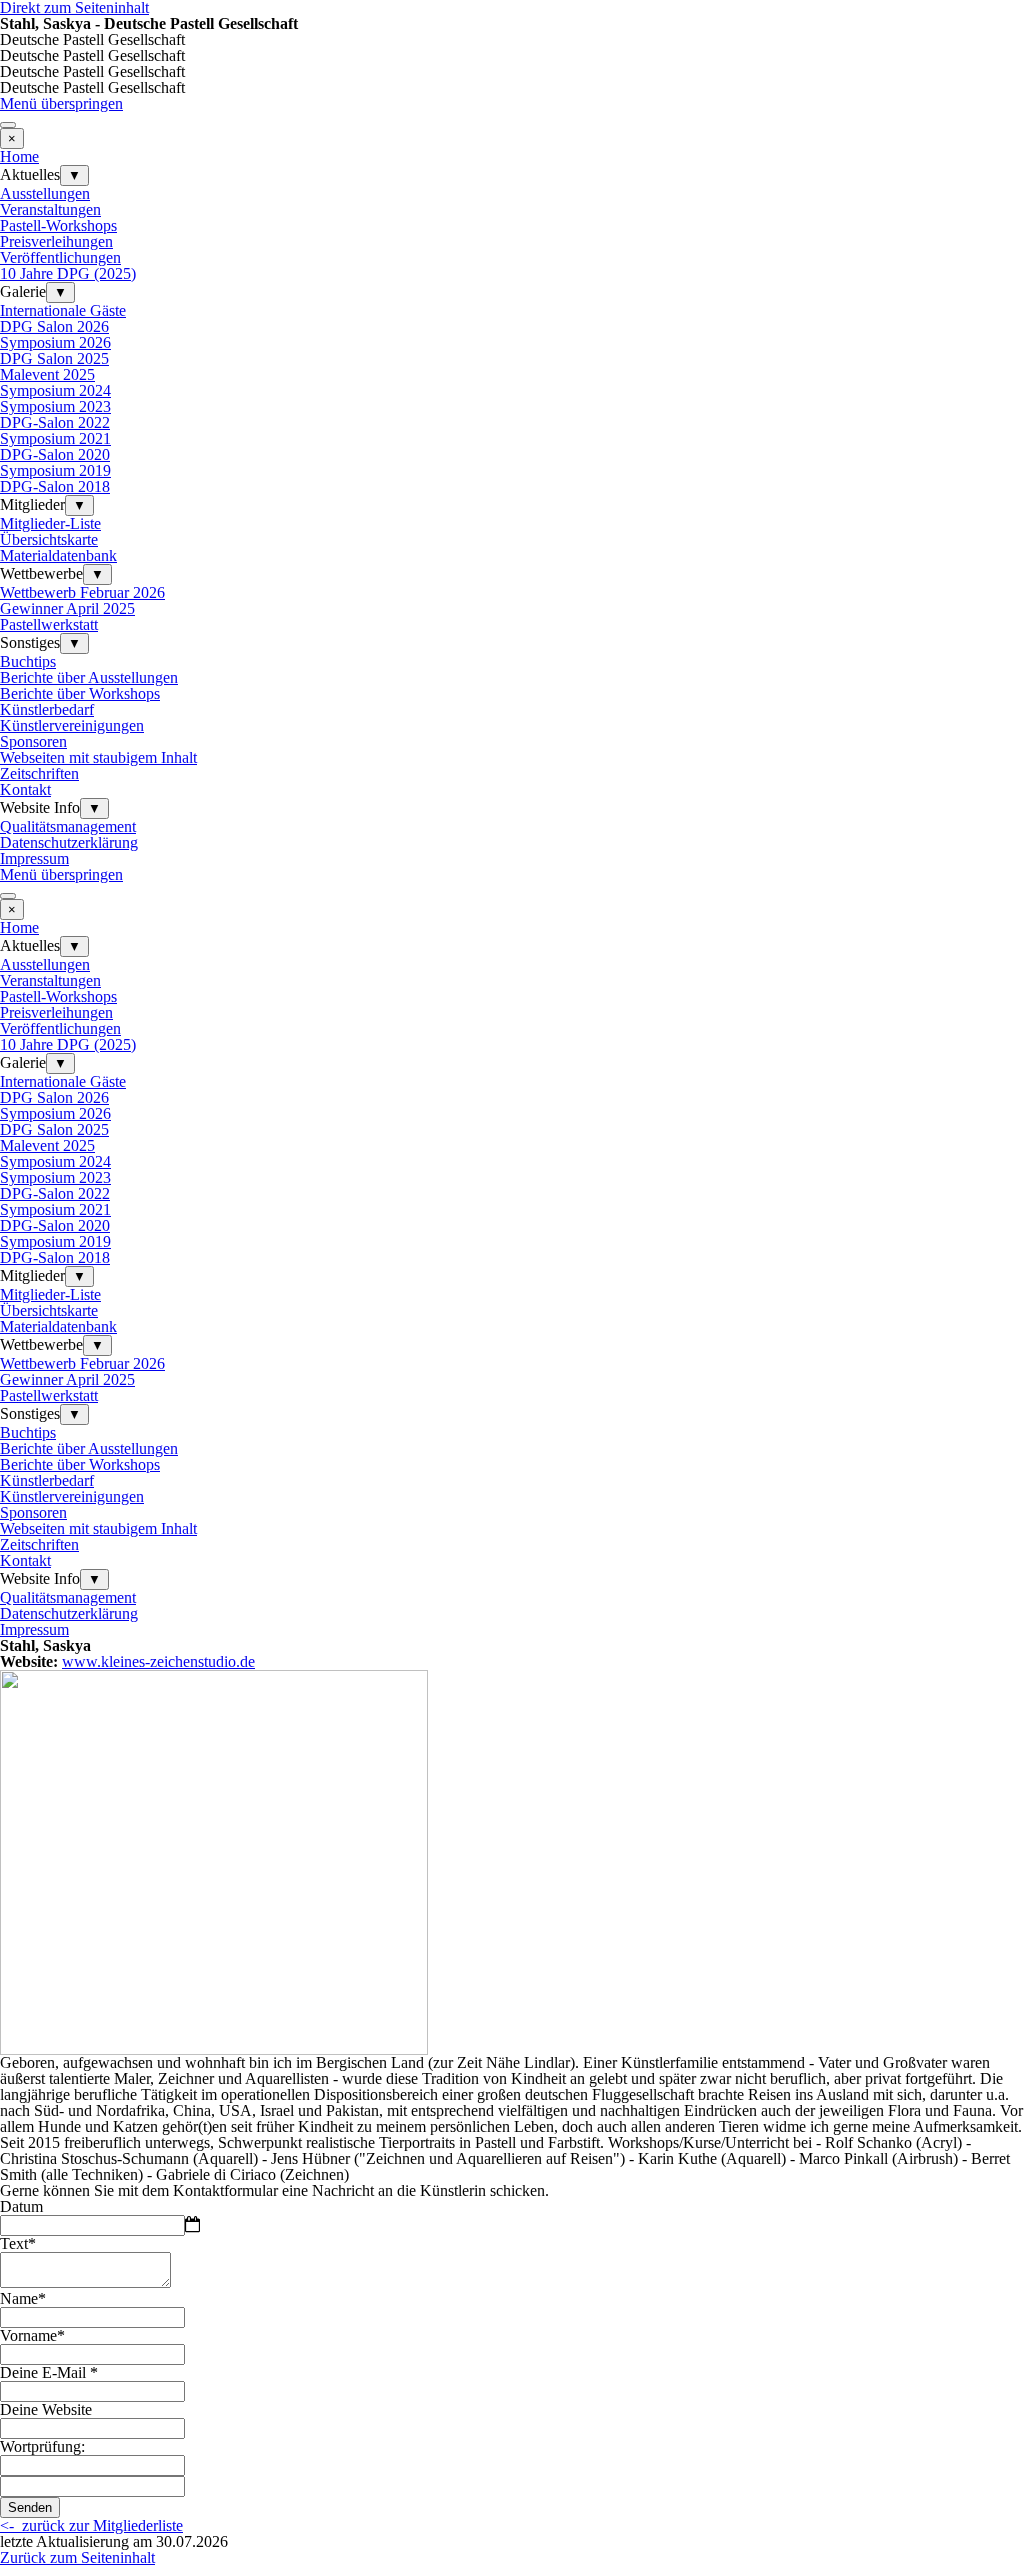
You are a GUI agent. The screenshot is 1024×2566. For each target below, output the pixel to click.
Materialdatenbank (58, 555)
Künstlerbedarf (47, 709)
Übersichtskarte (49, 539)
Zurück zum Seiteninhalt (77, 2557)
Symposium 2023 (55, 406)
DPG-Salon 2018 (55, 486)
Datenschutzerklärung (69, 842)
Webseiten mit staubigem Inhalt (98, 757)
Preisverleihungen (56, 241)
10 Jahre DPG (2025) (68, 273)
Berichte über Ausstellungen (89, 677)
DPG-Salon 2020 (55, 454)
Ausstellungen (45, 193)
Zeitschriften (39, 773)
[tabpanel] (512, 1646)
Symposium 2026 (55, 342)
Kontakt (25, 789)
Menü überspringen (61, 103)
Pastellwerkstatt (49, 624)
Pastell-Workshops (58, 225)
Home (19, 156)
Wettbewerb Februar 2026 (82, 592)
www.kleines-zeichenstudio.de (158, 1661)
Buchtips (28, 661)
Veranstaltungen (50, 209)
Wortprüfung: (42, 2446)
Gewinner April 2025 (67, 608)
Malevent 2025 (47, 374)
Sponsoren (33, 741)
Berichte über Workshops (80, 693)
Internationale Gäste (63, 310)
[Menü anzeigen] (8, 125)
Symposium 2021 (55, 438)
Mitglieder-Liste (50, 523)
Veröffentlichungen (60, 257)
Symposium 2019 (55, 470)
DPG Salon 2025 (54, 358)
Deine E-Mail (49, 2372)
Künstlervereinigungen (72, 725)
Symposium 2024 (55, 390)
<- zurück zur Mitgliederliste (91, 2525)
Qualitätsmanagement (68, 826)
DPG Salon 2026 (54, 326)
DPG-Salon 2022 (55, 422)
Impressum (34, 858)
